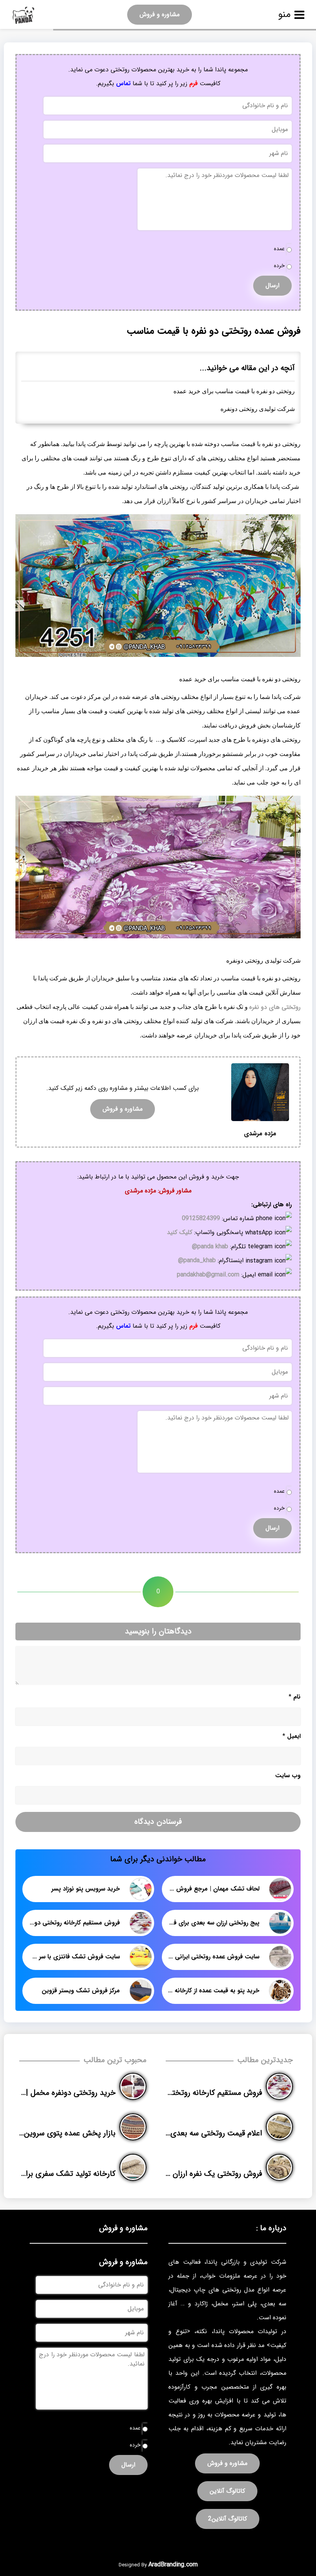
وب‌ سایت (288, 1775)
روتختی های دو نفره (275, 1007)
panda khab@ (210, 1247)
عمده (279, 249)
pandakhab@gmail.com (208, 1275)
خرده (279, 266)
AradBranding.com (173, 2565)
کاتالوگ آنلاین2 (228, 2519)
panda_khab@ (197, 1260)
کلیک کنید (180, 1232)
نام (295, 1697)
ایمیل (292, 1736)
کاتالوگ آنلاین (227, 2491)
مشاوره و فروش (160, 14)
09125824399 (201, 1218)
